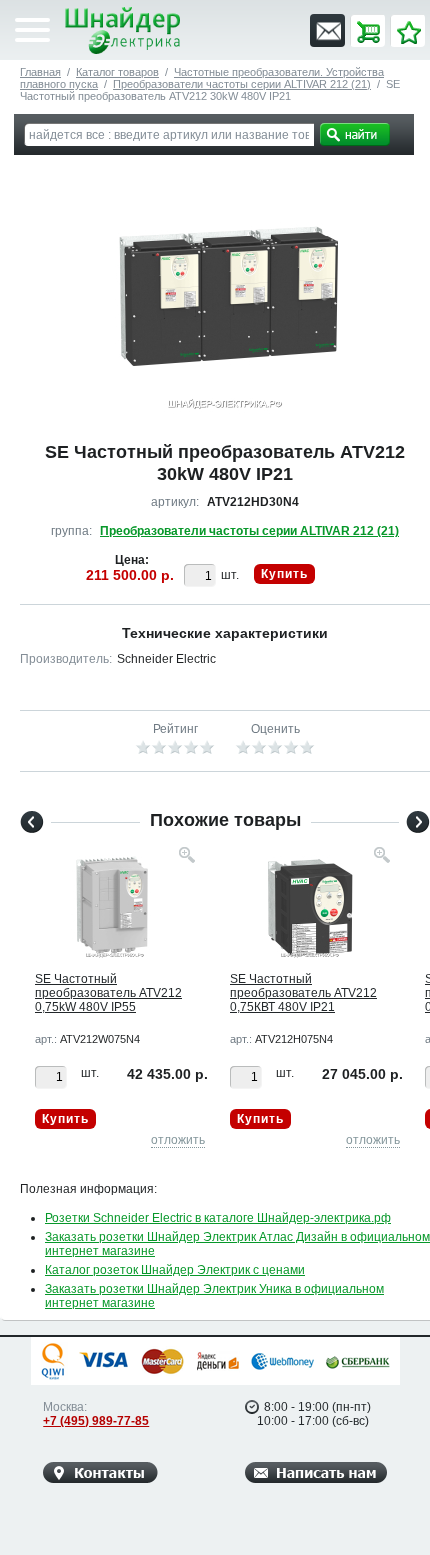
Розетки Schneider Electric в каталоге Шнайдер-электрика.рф (218, 1218)
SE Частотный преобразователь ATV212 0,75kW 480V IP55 (108, 993)
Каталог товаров (117, 72)
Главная (40, 72)
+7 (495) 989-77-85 (96, 1421)
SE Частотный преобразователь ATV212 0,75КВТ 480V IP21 (303, 993)
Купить (284, 574)
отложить (178, 1140)
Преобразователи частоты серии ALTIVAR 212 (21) (242, 84)
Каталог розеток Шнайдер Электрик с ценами (175, 1270)
